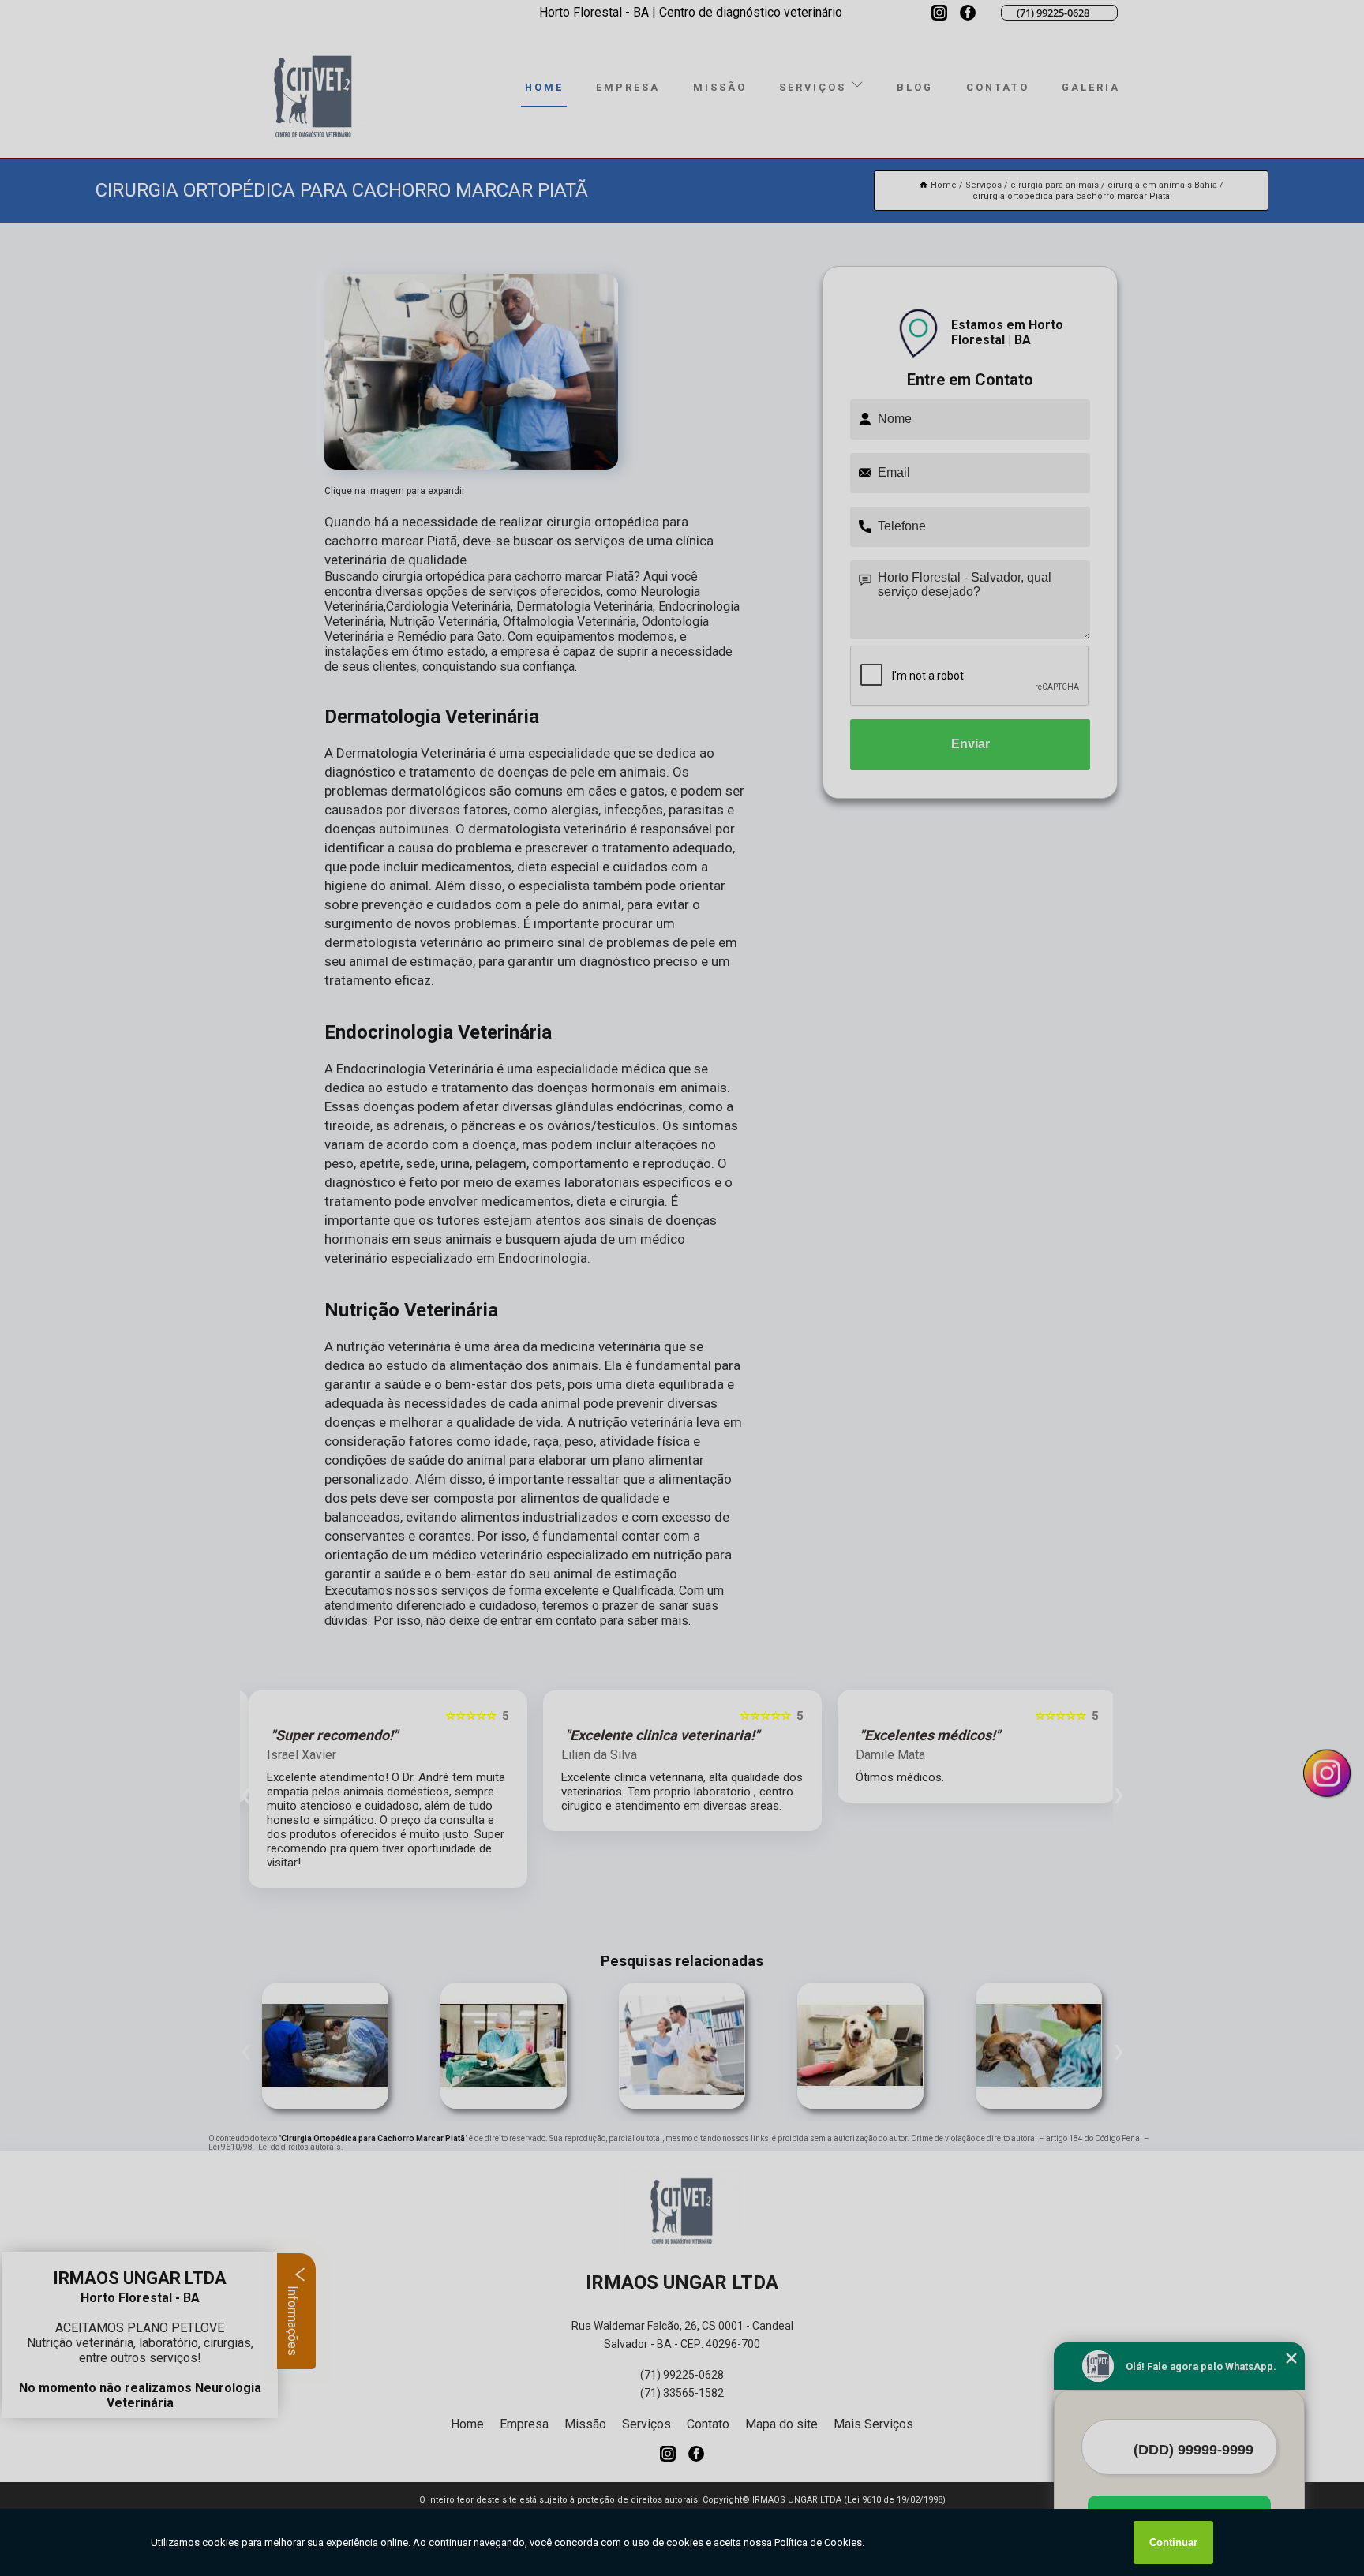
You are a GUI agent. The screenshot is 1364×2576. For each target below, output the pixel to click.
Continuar (1173, 2542)
